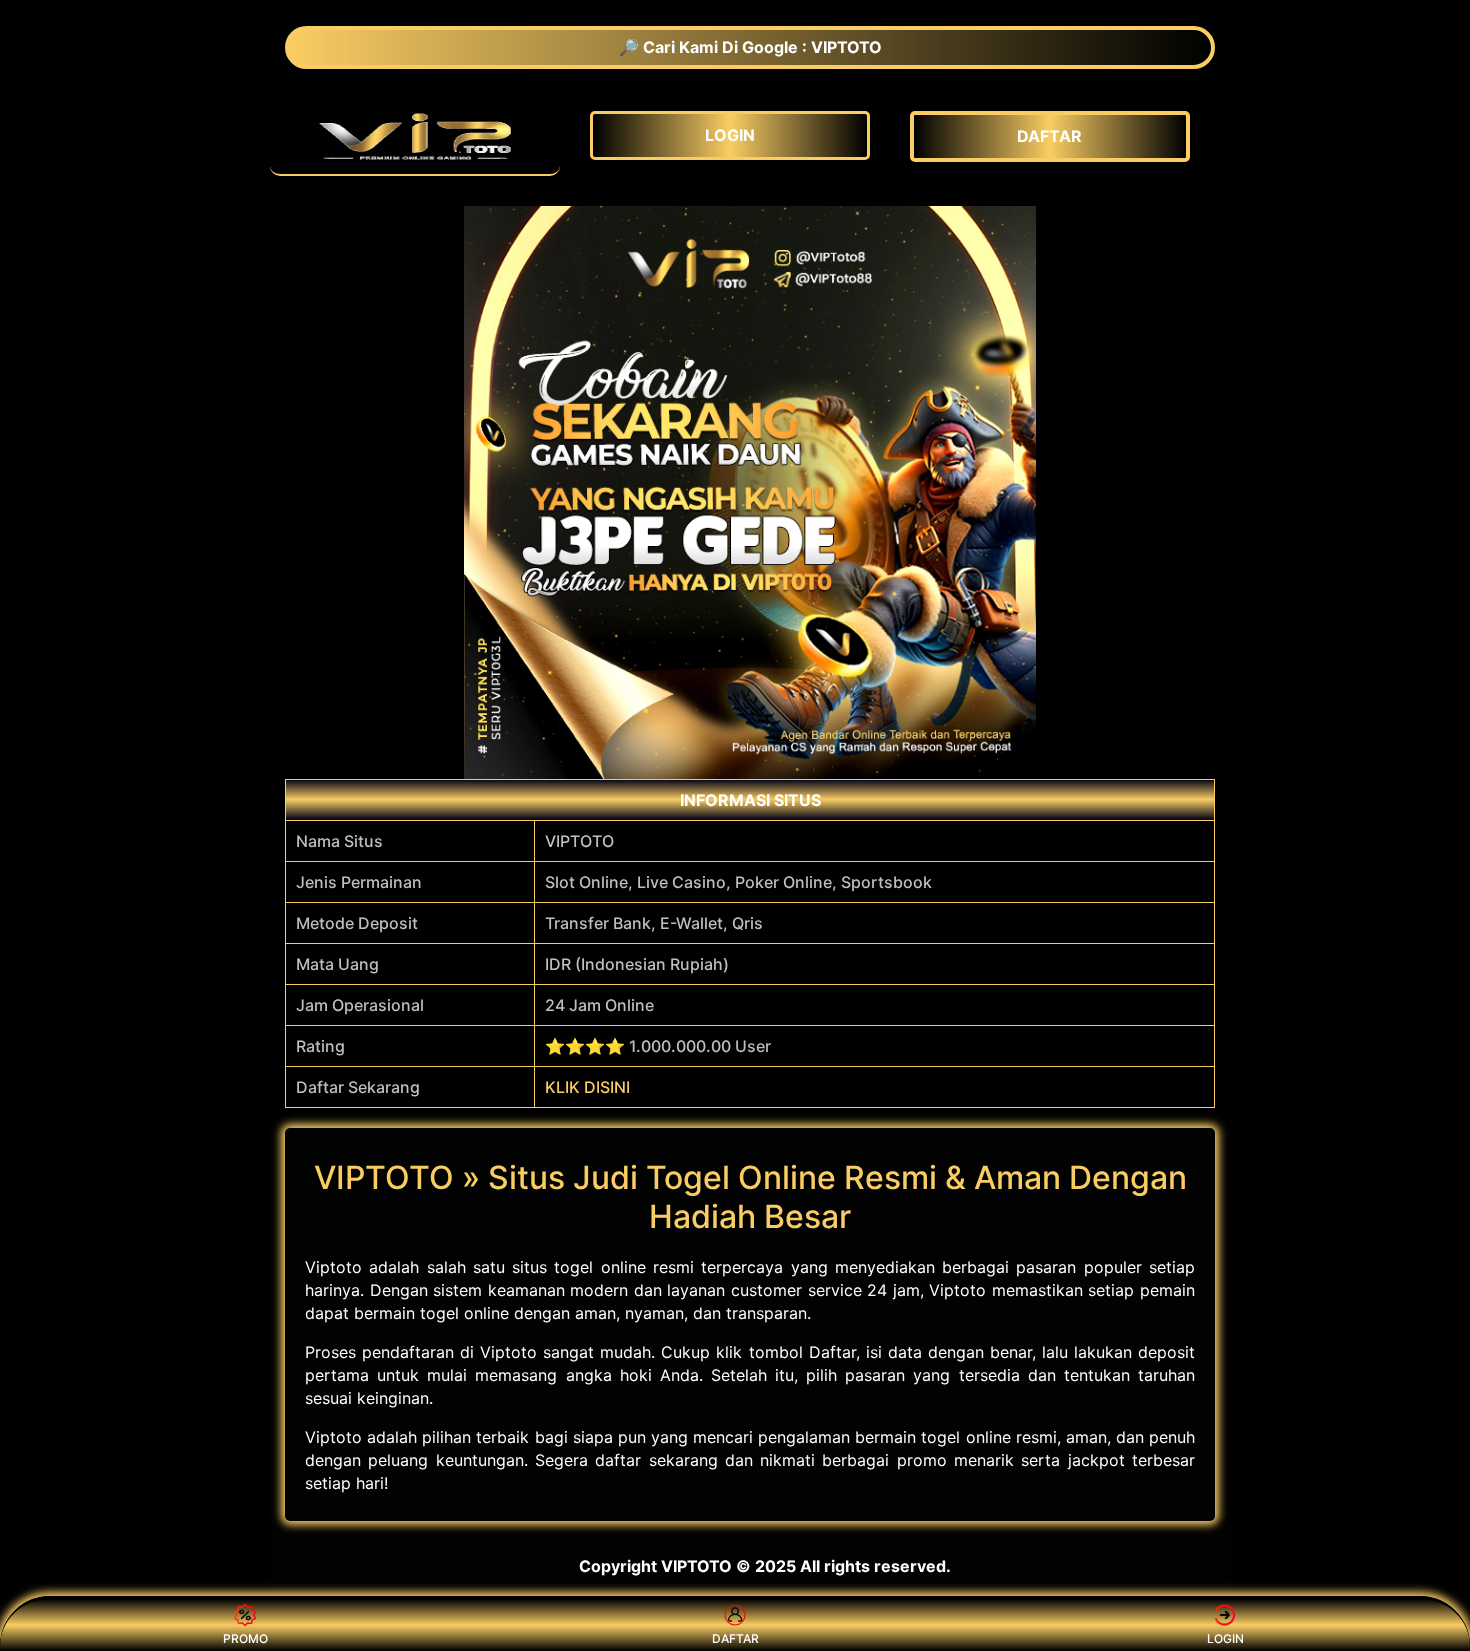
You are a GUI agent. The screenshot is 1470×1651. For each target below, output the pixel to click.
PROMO (245, 1638)
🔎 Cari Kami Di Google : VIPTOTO (750, 47)
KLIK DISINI (587, 1087)
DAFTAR (735, 1638)
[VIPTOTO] (415, 136)
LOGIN (1225, 1638)
